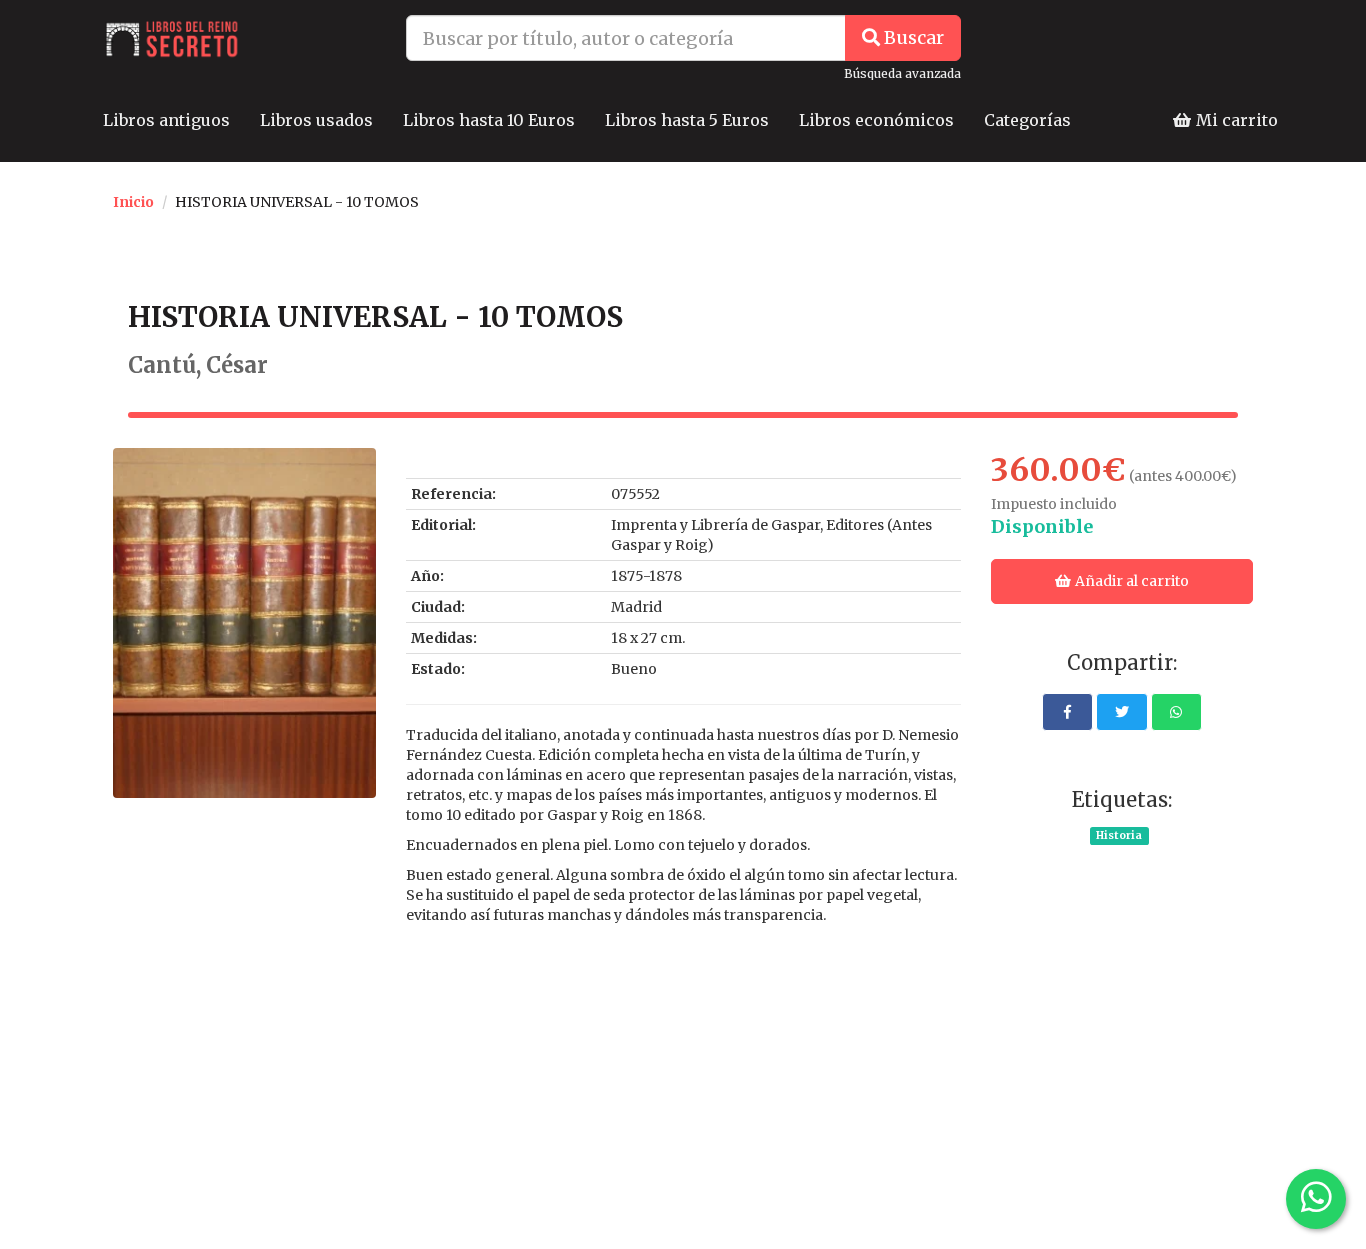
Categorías (1027, 120)
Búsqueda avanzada (902, 73)
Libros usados (316, 120)
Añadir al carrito (1130, 581)
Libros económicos (876, 120)
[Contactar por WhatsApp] (1316, 1199)
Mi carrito (1235, 120)
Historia (1119, 835)
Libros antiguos (166, 120)
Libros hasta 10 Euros (489, 120)
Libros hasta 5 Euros (687, 120)
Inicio (133, 202)
